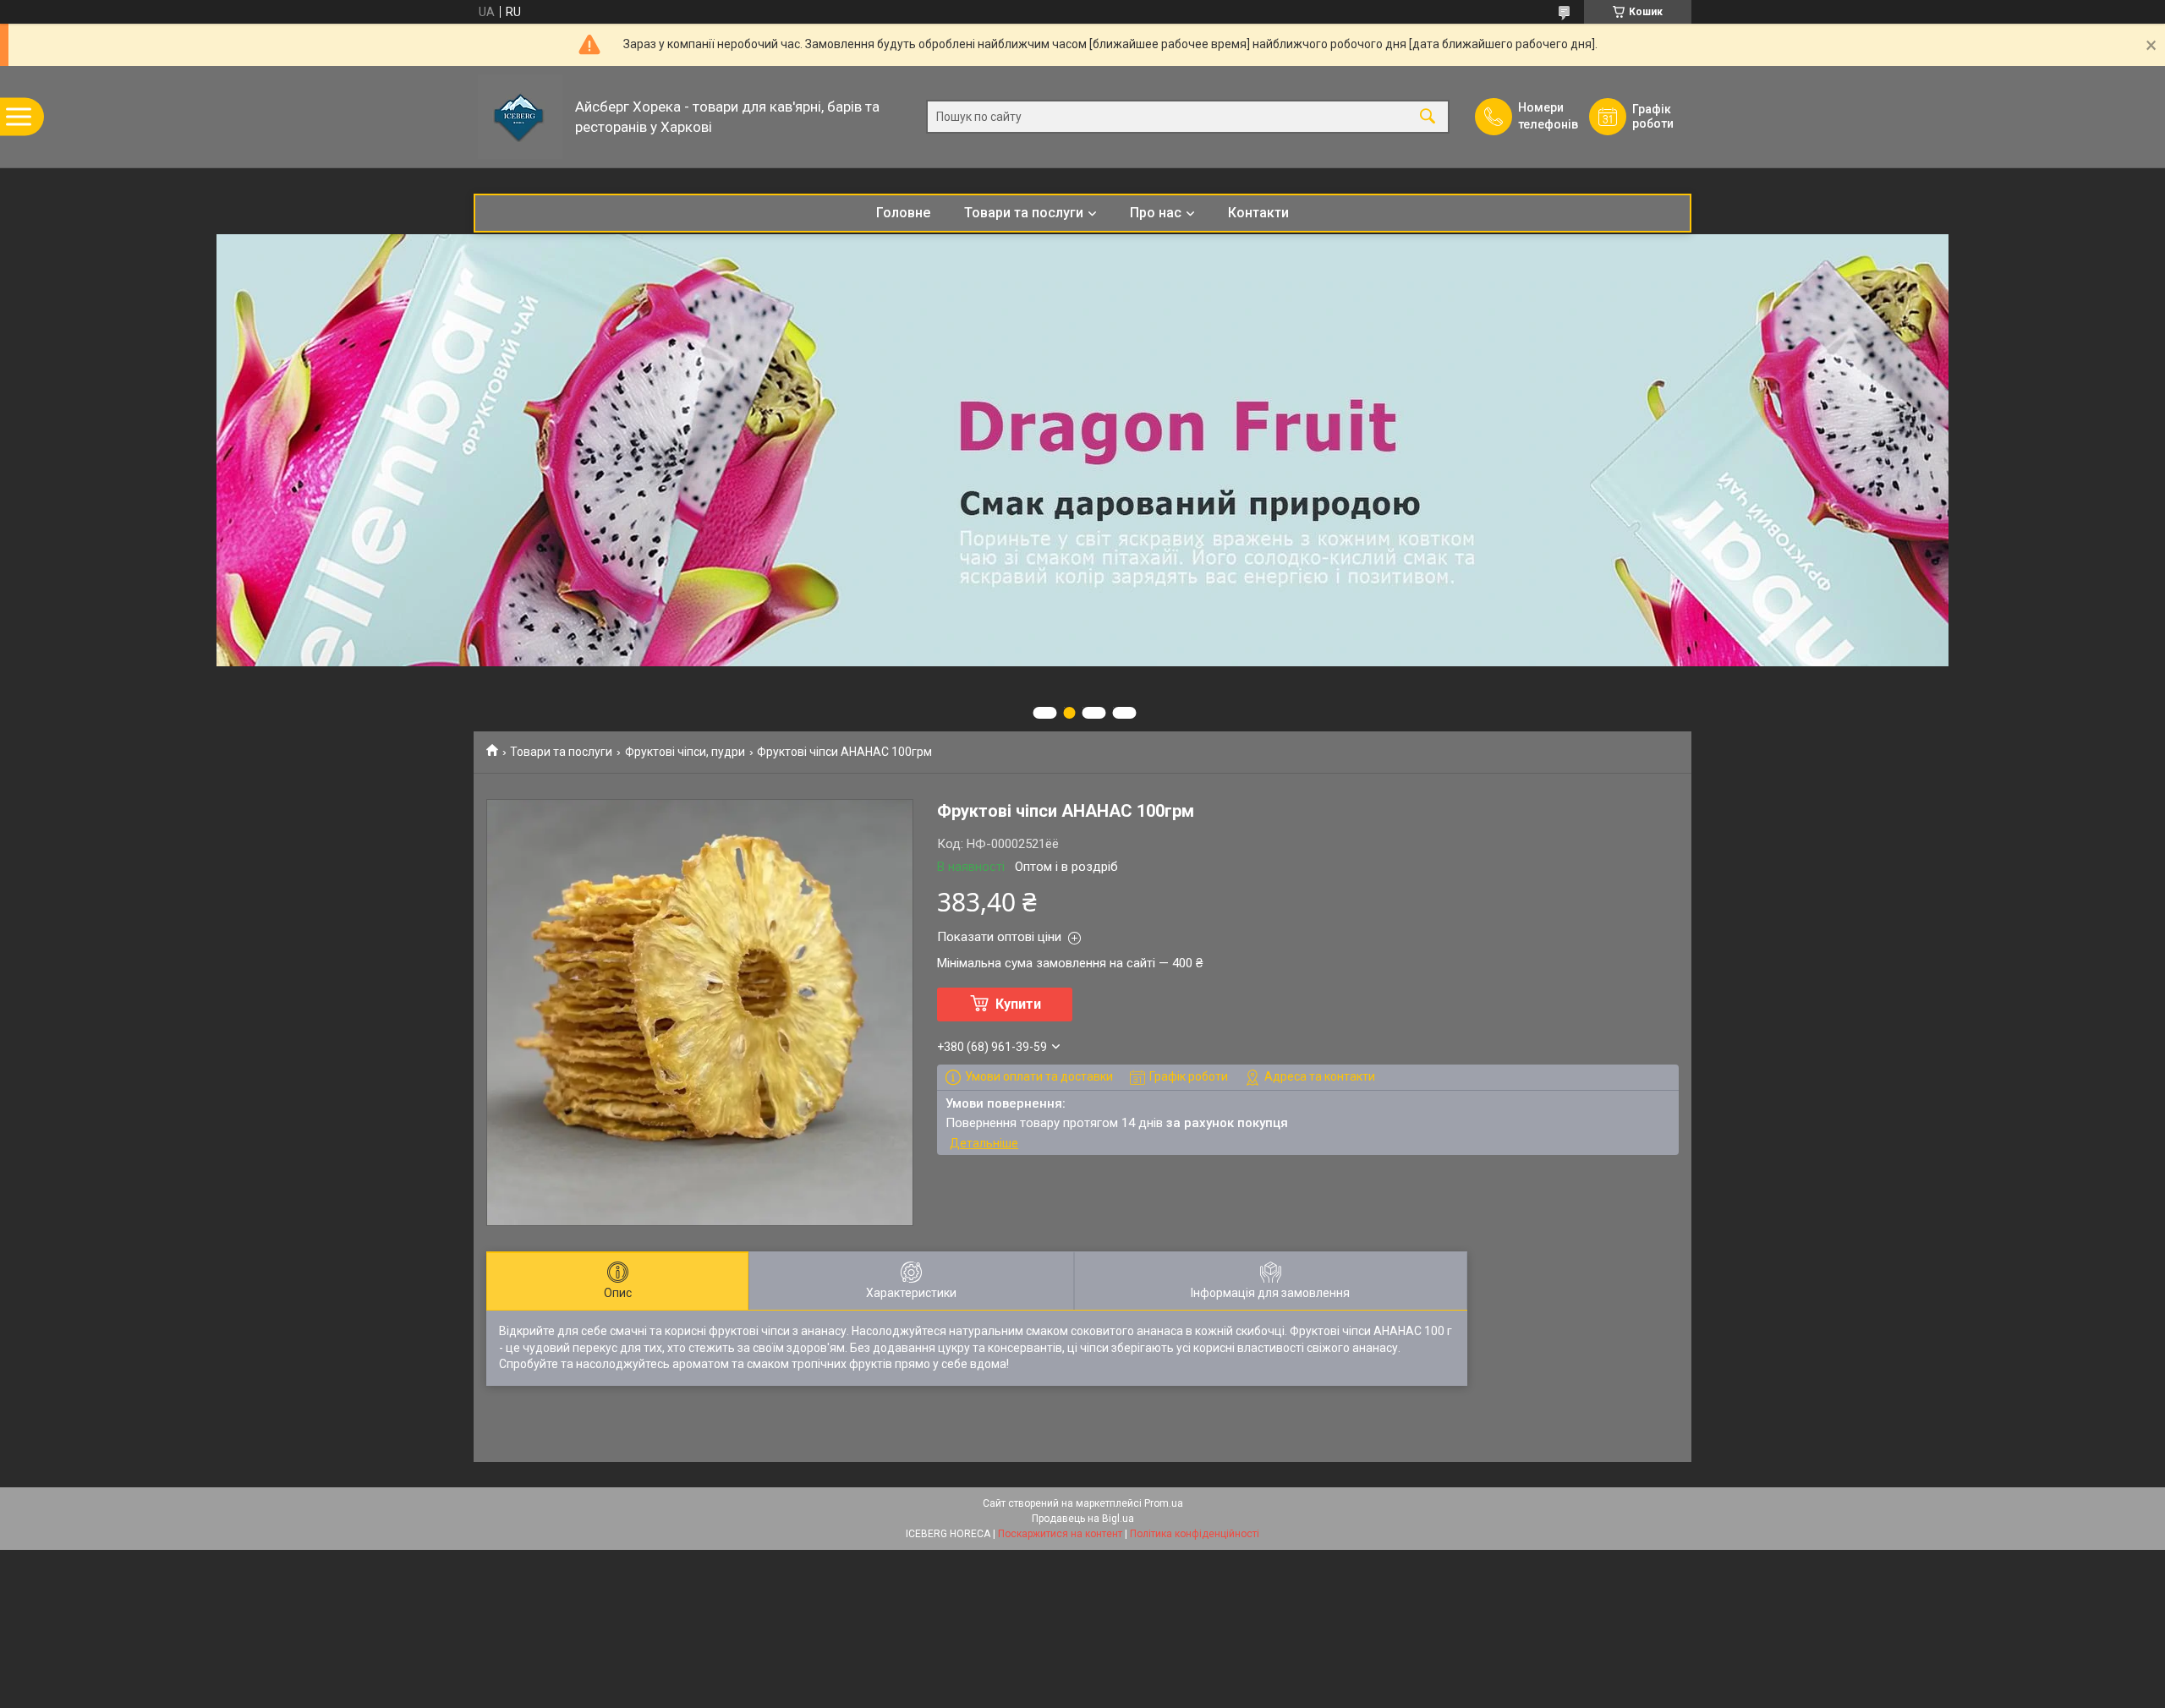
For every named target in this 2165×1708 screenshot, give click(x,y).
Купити (1018, 1004)
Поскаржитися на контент (1060, 1534)
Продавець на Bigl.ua (1083, 1519)
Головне (903, 213)
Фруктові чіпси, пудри (685, 752)
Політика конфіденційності (1195, 1534)
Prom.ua (1164, 1503)
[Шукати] (1428, 117)
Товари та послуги (1024, 213)
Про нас (1156, 213)
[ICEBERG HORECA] (520, 117)
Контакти (1258, 213)
